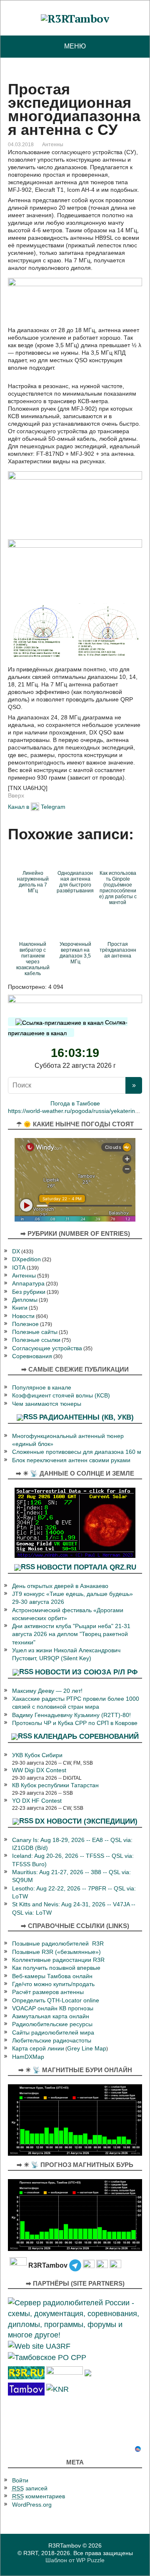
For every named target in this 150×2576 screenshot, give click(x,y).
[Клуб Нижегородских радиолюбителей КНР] (57, 2389)
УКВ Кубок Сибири (37, 1755)
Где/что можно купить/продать (53, 1984)
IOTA (19, 1268)
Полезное (25, 1324)
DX (16, 1251)
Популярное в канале (42, 1388)
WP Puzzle (90, 2560)
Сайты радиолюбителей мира (53, 2033)
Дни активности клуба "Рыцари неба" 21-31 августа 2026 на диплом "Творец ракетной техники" (71, 1634)
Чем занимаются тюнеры (47, 1404)
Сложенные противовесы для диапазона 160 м (77, 1452)
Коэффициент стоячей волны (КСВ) (61, 1396)
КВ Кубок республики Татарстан (55, 1785)
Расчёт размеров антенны (48, 1992)
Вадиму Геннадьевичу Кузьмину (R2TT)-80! (71, 1715)
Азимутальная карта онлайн (51, 2016)
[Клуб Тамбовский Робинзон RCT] (26, 2389)
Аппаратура (28, 1284)
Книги (20, 1308)
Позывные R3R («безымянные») (56, 1952)
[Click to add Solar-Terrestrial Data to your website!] (75, 1522)
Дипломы (25, 1300)
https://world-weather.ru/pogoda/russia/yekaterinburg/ (78, 1111)
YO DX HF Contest (37, 1801)
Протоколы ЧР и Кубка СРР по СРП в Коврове (75, 1723)
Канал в (19, 806)
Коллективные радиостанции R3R (58, 1960)
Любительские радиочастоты (52, 2041)
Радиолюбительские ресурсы (52, 2024)
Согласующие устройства (47, 1348)
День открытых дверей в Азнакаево (60, 1586)
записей (30, 2488)
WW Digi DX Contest (39, 1770)
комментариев (39, 2496)
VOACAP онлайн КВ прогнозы (53, 2008)
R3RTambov (65, 2546)
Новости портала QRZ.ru (86, 1567)
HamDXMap (28, 2057)
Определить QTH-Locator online (56, 2001)
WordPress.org (32, 2505)
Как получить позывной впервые (56, 1968)
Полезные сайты (35, 1332)
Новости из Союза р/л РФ (86, 1672)
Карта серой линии (38, 2049)
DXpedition (26, 1259)
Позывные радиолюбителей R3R (58, 1944)
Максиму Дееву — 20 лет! (47, 1691)
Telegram (53, 806)
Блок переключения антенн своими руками (71, 1460)
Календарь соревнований (86, 1736)
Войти (20, 2481)
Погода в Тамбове (75, 1104)
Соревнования (32, 1356)
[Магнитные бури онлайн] (75, 2119)
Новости (23, 1316)
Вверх (16, 795)
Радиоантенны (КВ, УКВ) (86, 1417)
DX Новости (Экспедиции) (86, 1821)
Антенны (53, 145)
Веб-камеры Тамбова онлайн (52, 1976)
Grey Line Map (87, 2049)
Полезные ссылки (36, 1340)
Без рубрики (29, 1292)
